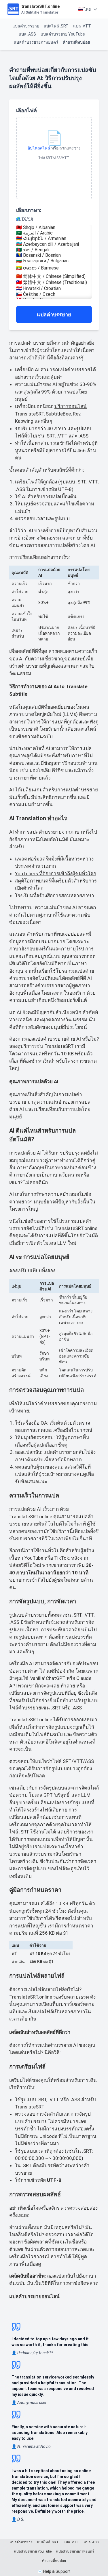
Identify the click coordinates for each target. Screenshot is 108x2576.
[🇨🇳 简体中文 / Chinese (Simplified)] (54, 277)
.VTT (62, 436)
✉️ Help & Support (54, 2571)
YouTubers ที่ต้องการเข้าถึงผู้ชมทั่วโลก (56, 874)
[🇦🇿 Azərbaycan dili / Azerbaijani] (54, 244)
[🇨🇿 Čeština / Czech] (54, 294)
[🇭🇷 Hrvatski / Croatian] (54, 288)
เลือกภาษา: (29, 214)
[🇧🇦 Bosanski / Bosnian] (54, 255)
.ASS (83, 436)
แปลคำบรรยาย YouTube (63, 34)
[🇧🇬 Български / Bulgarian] (54, 261)
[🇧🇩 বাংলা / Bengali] (54, 250)
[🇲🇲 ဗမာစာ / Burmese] (54, 268)
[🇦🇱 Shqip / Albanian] (54, 227)
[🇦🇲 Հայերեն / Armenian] (54, 238)
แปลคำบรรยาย (26, 26)
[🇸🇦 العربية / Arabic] (54, 233)
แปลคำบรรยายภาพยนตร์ (36, 42)
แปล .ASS (27, 34)
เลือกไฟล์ (26, 110)
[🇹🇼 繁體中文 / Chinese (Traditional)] (54, 283)
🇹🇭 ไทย (84, 9)
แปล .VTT (82, 26)
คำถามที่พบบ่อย (76, 42)
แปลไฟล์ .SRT (56, 26)
